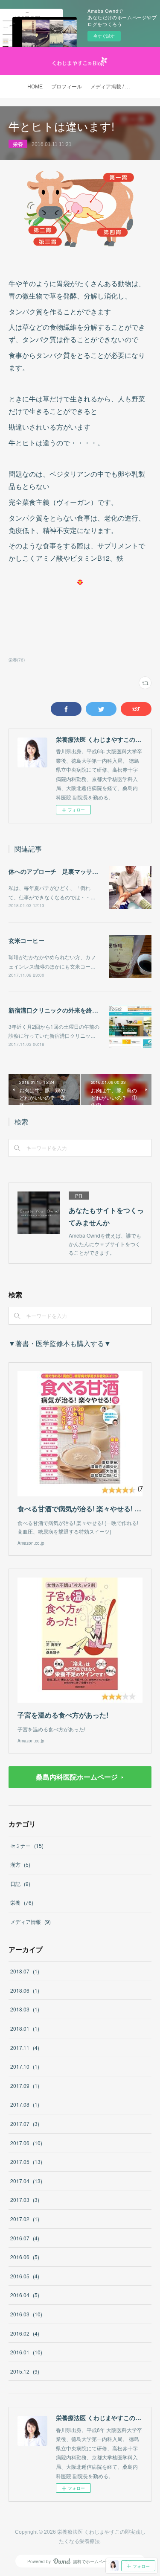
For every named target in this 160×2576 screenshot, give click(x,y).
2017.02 (25, 2219)
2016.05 (25, 2276)
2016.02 (25, 2333)
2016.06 (25, 2257)
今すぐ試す (104, 36)
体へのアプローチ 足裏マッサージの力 (62, 871)
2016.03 (26, 2314)
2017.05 (26, 2162)
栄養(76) (17, 660)
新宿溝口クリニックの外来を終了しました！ (68, 1010)
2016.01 (26, 2352)
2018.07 (25, 1971)
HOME (35, 87)
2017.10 (25, 2066)
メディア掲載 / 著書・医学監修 (114, 87)
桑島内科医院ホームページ (77, 1777)
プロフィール (67, 87)
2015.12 (25, 2371)
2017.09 (25, 2086)
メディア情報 (31, 1922)
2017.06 (26, 2143)
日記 (20, 1884)
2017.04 (26, 2181)
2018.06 (25, 1990)
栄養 (18, 144)
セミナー (27, 1846)
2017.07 (25, 2124)
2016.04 (25, 2295)
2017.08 (25, 2104)
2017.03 (25, 2200)
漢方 (20, 1864)
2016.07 (25, 2238)
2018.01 (25, 2028)
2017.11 (25, 2048)
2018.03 (25, 2009)
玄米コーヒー (26, 940)
